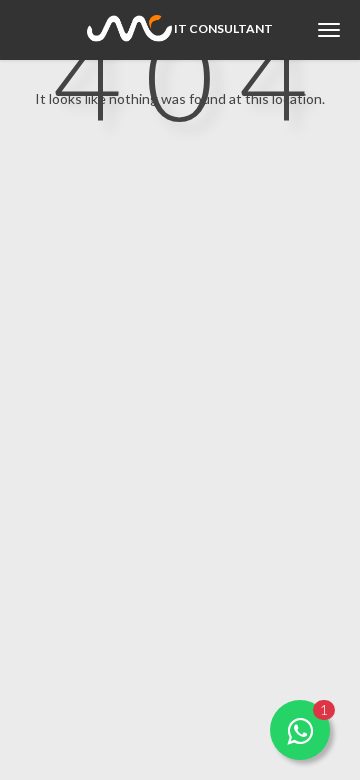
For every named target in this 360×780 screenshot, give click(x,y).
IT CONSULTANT (222, 28)
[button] (300, 730)
